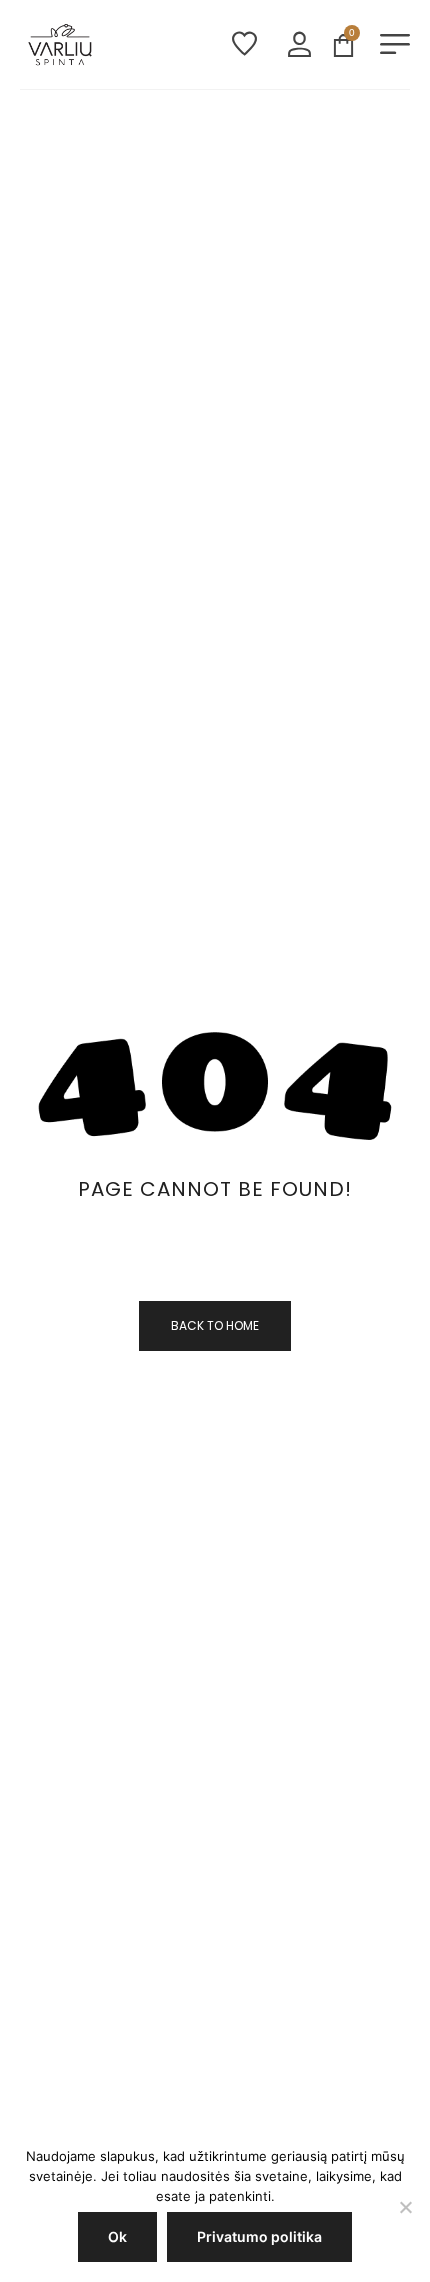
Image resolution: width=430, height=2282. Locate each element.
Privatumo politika (259, 2236)
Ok (117, 2236)
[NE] (405, 2207)
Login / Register (299, 44)
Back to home (215, 1325)
